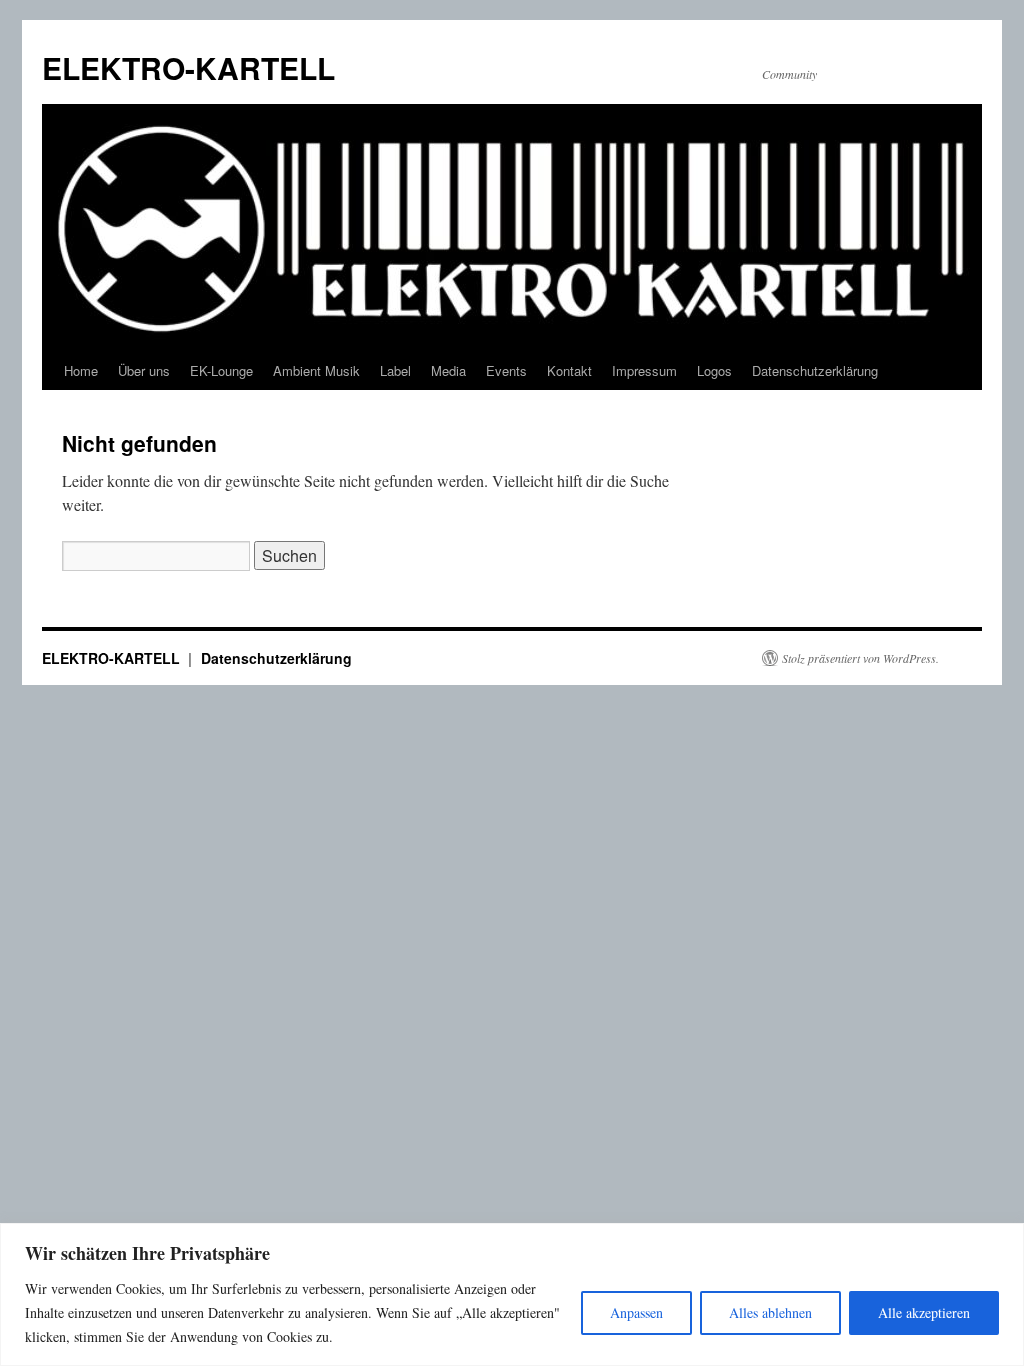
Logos (714, 370)
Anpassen (636, 1312)
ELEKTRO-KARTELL (188, 67)
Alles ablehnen (770, 1312)
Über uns (144, 370)
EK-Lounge (221, 370)
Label (395, 370)
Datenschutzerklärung (815, 370)
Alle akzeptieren (924, 1312)
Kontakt (569, 370)
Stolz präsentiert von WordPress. (860, 658)
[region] (512, 1294)
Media (448, 370)
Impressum (644, 370)
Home (81, 370)
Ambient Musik (316, 370)
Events (506, 370)
